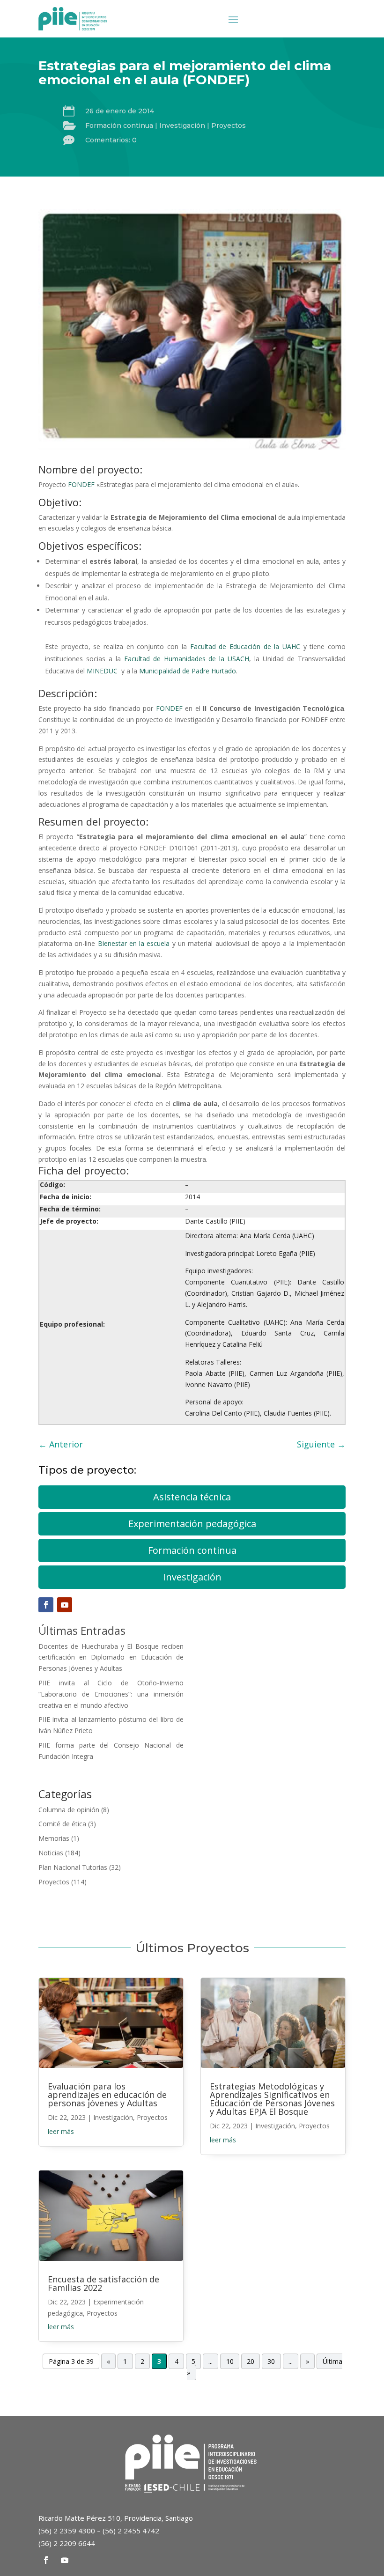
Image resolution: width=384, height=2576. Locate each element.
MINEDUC (102, 671)
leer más (61, 2131)
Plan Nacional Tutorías (73, 1867)
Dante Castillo (206, 1221)
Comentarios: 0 (111, 140)
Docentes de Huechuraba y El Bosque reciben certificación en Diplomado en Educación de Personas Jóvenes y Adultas (111, 1657)
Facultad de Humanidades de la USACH (187, 659)
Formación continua (119, 125)
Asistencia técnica (192, 1497)
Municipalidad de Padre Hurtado (188, 671)
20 (251, 2361)
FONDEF (81, 484)
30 (271, 2361)
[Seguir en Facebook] (46, 1605)
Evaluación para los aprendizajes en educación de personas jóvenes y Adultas (107, 2095)
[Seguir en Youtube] (65, 1605)
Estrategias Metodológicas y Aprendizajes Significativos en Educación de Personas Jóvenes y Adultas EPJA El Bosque (272, 2099)
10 (230, 2361)
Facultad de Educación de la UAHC (245, 646)
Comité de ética (62, 1824)
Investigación (182, 125)
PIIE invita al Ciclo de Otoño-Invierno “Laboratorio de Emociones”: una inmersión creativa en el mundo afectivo (111, 1694)
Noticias (51, 1853)
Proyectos (229, 125)
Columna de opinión (69, 1810)
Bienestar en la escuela (134, 943)
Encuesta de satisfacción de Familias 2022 (103, 2283)
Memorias (54, 1838)
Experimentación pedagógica (192, 1524)
